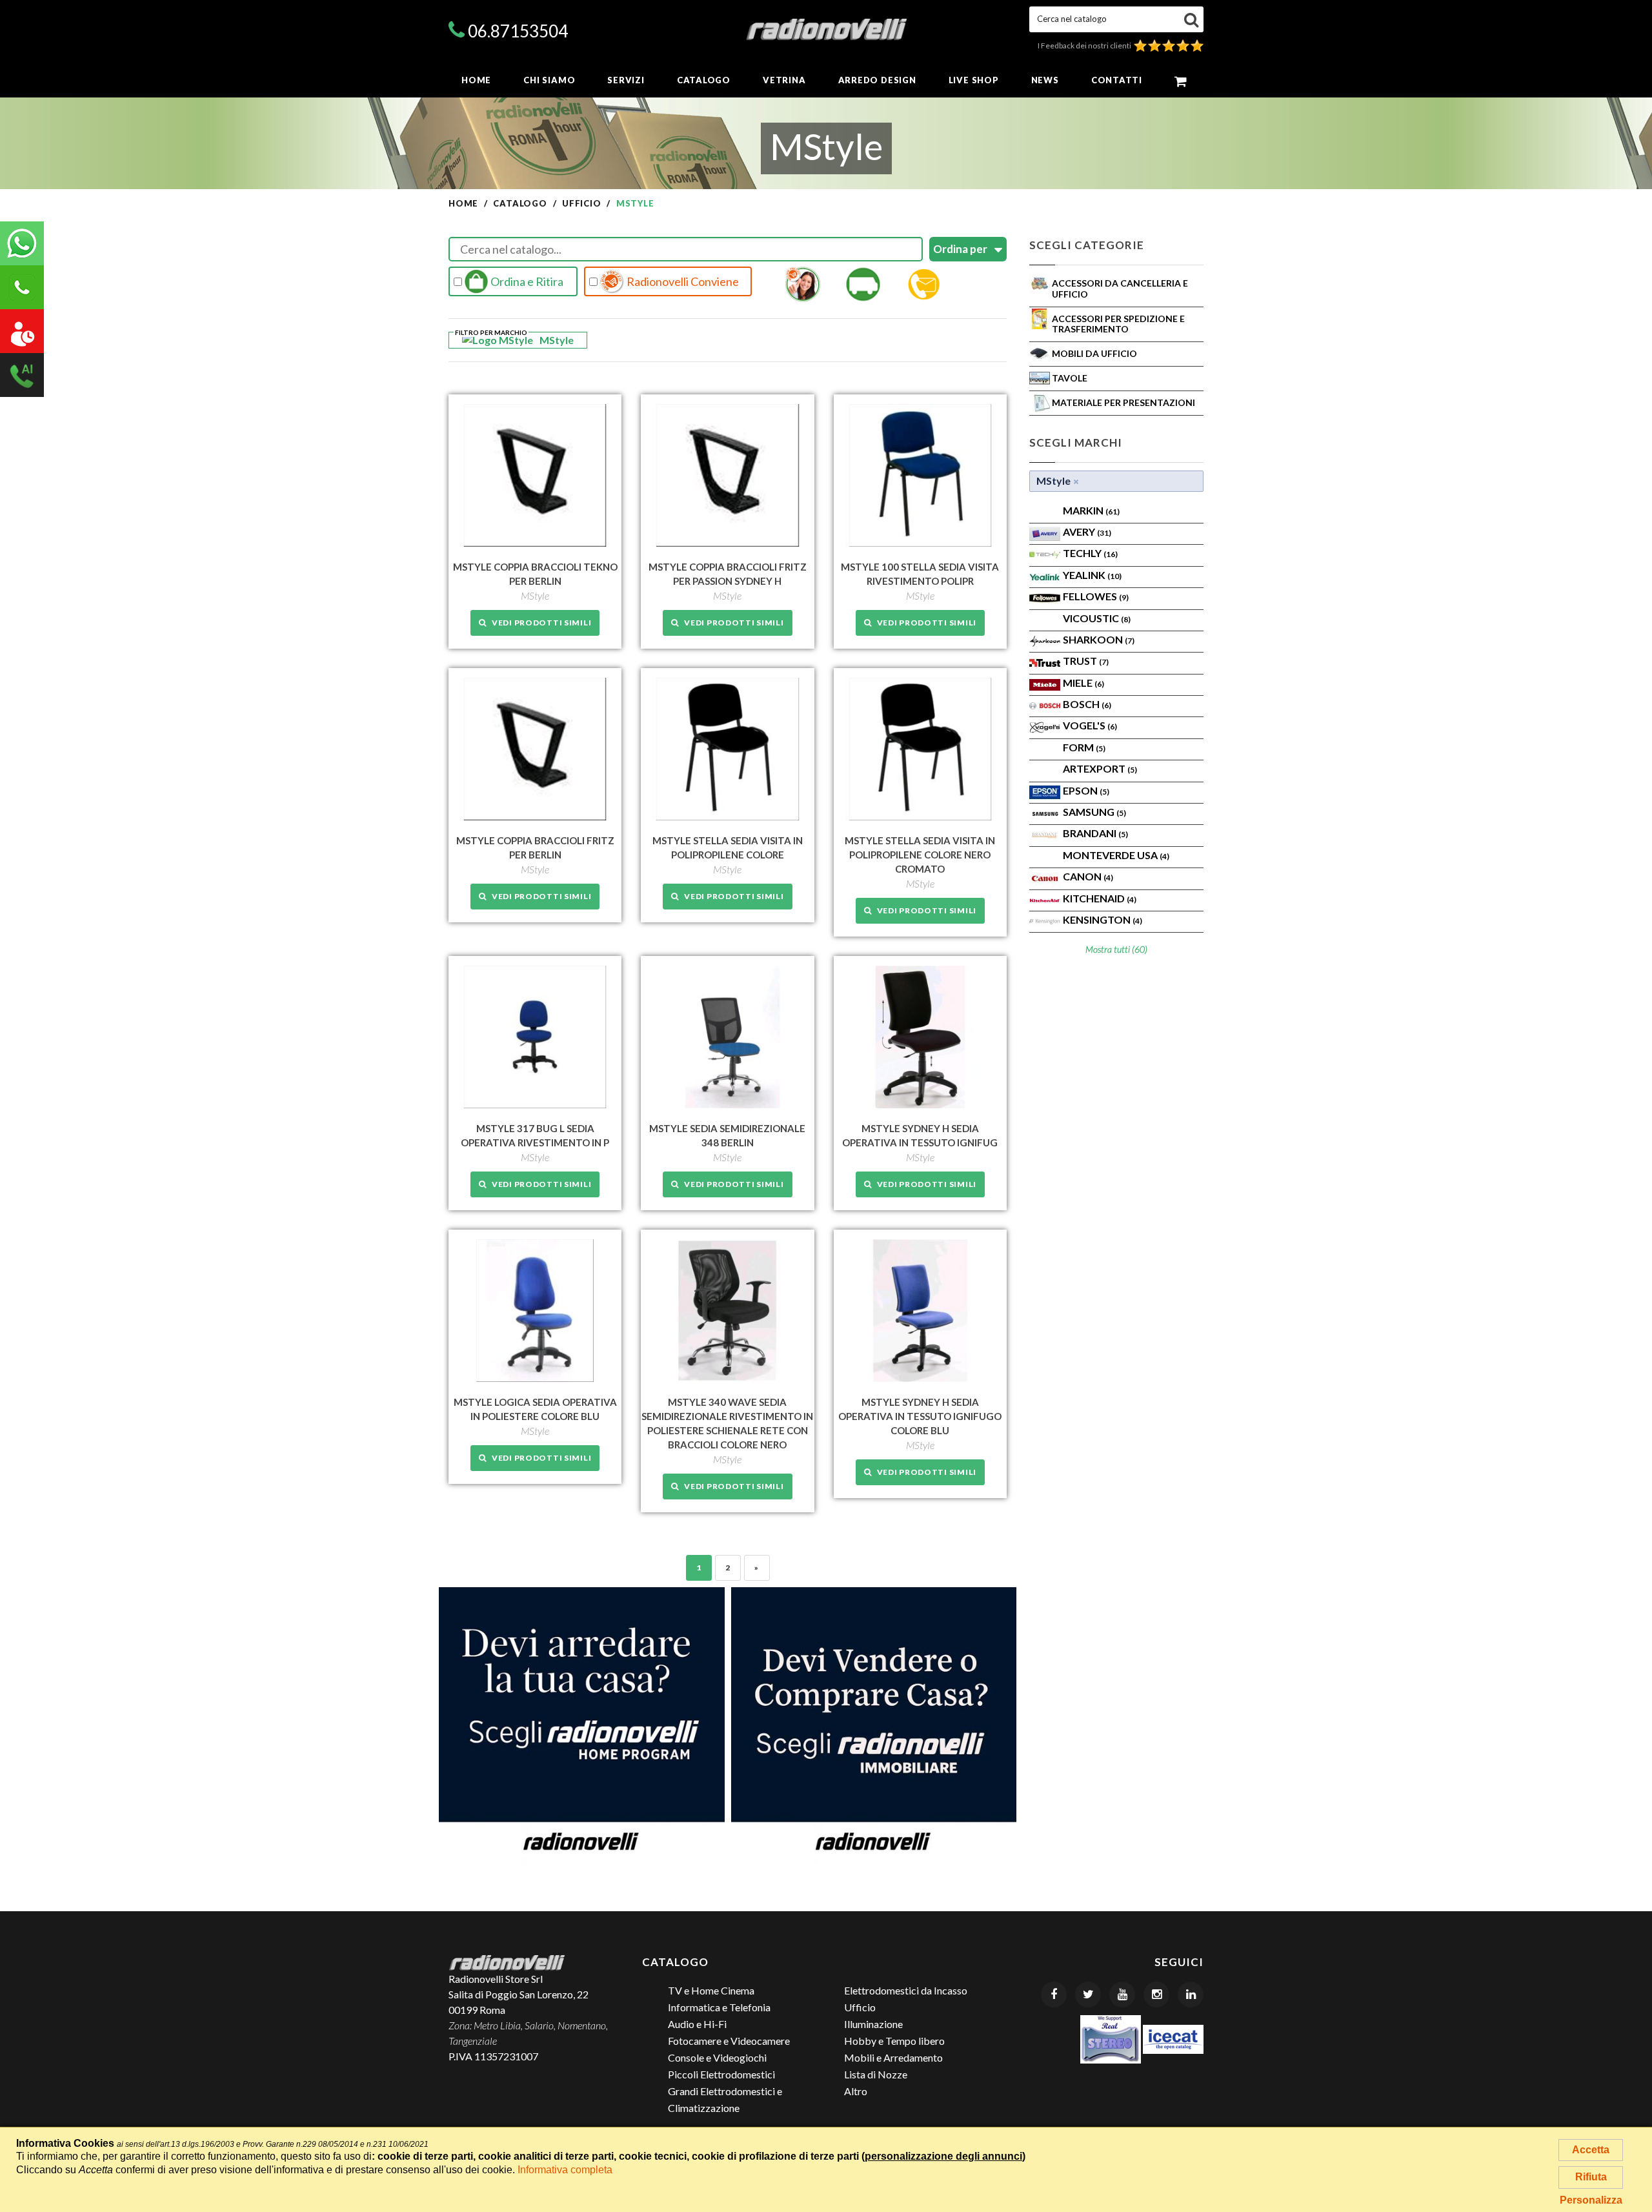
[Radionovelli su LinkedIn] (1191, 1994)
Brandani (1095, 833)
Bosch (1087, 704)
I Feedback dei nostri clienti (1086, 46)
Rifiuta (1591, 2177)
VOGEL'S (1090, 725)
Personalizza (1591, 2200)
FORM (1084, 747)
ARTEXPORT (1100, 768)
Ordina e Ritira (526, 281)
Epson (1086, 790)
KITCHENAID (1100, 898)
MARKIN (1091, 510)
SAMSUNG (1094, 812)
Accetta (1591, 2150)
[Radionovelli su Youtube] (1122, 1994)
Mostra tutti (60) (1116, 949)
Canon (1088, 876)
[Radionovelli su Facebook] (1054, 1994)
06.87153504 (518, 31)
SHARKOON (1099, 639)
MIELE (1083, 683)
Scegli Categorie (1087, 245)
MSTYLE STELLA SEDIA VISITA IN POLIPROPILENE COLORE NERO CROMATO (920, 855)
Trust (1086, 661)
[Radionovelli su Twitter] (1088, 1994)
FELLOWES (1096, 596)
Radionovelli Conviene (682, 281)
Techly (1090, 553)
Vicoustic (1097, 618)
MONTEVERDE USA (1116, 855)
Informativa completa (565, 2170)
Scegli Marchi (1076, 442)
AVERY (1087, 532)
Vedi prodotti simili (539, 623)
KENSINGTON (1103, 919)
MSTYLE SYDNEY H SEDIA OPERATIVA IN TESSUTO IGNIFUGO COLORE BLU (920, 1416)
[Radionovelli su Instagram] (1156, 1994)
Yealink (1092, 575)
